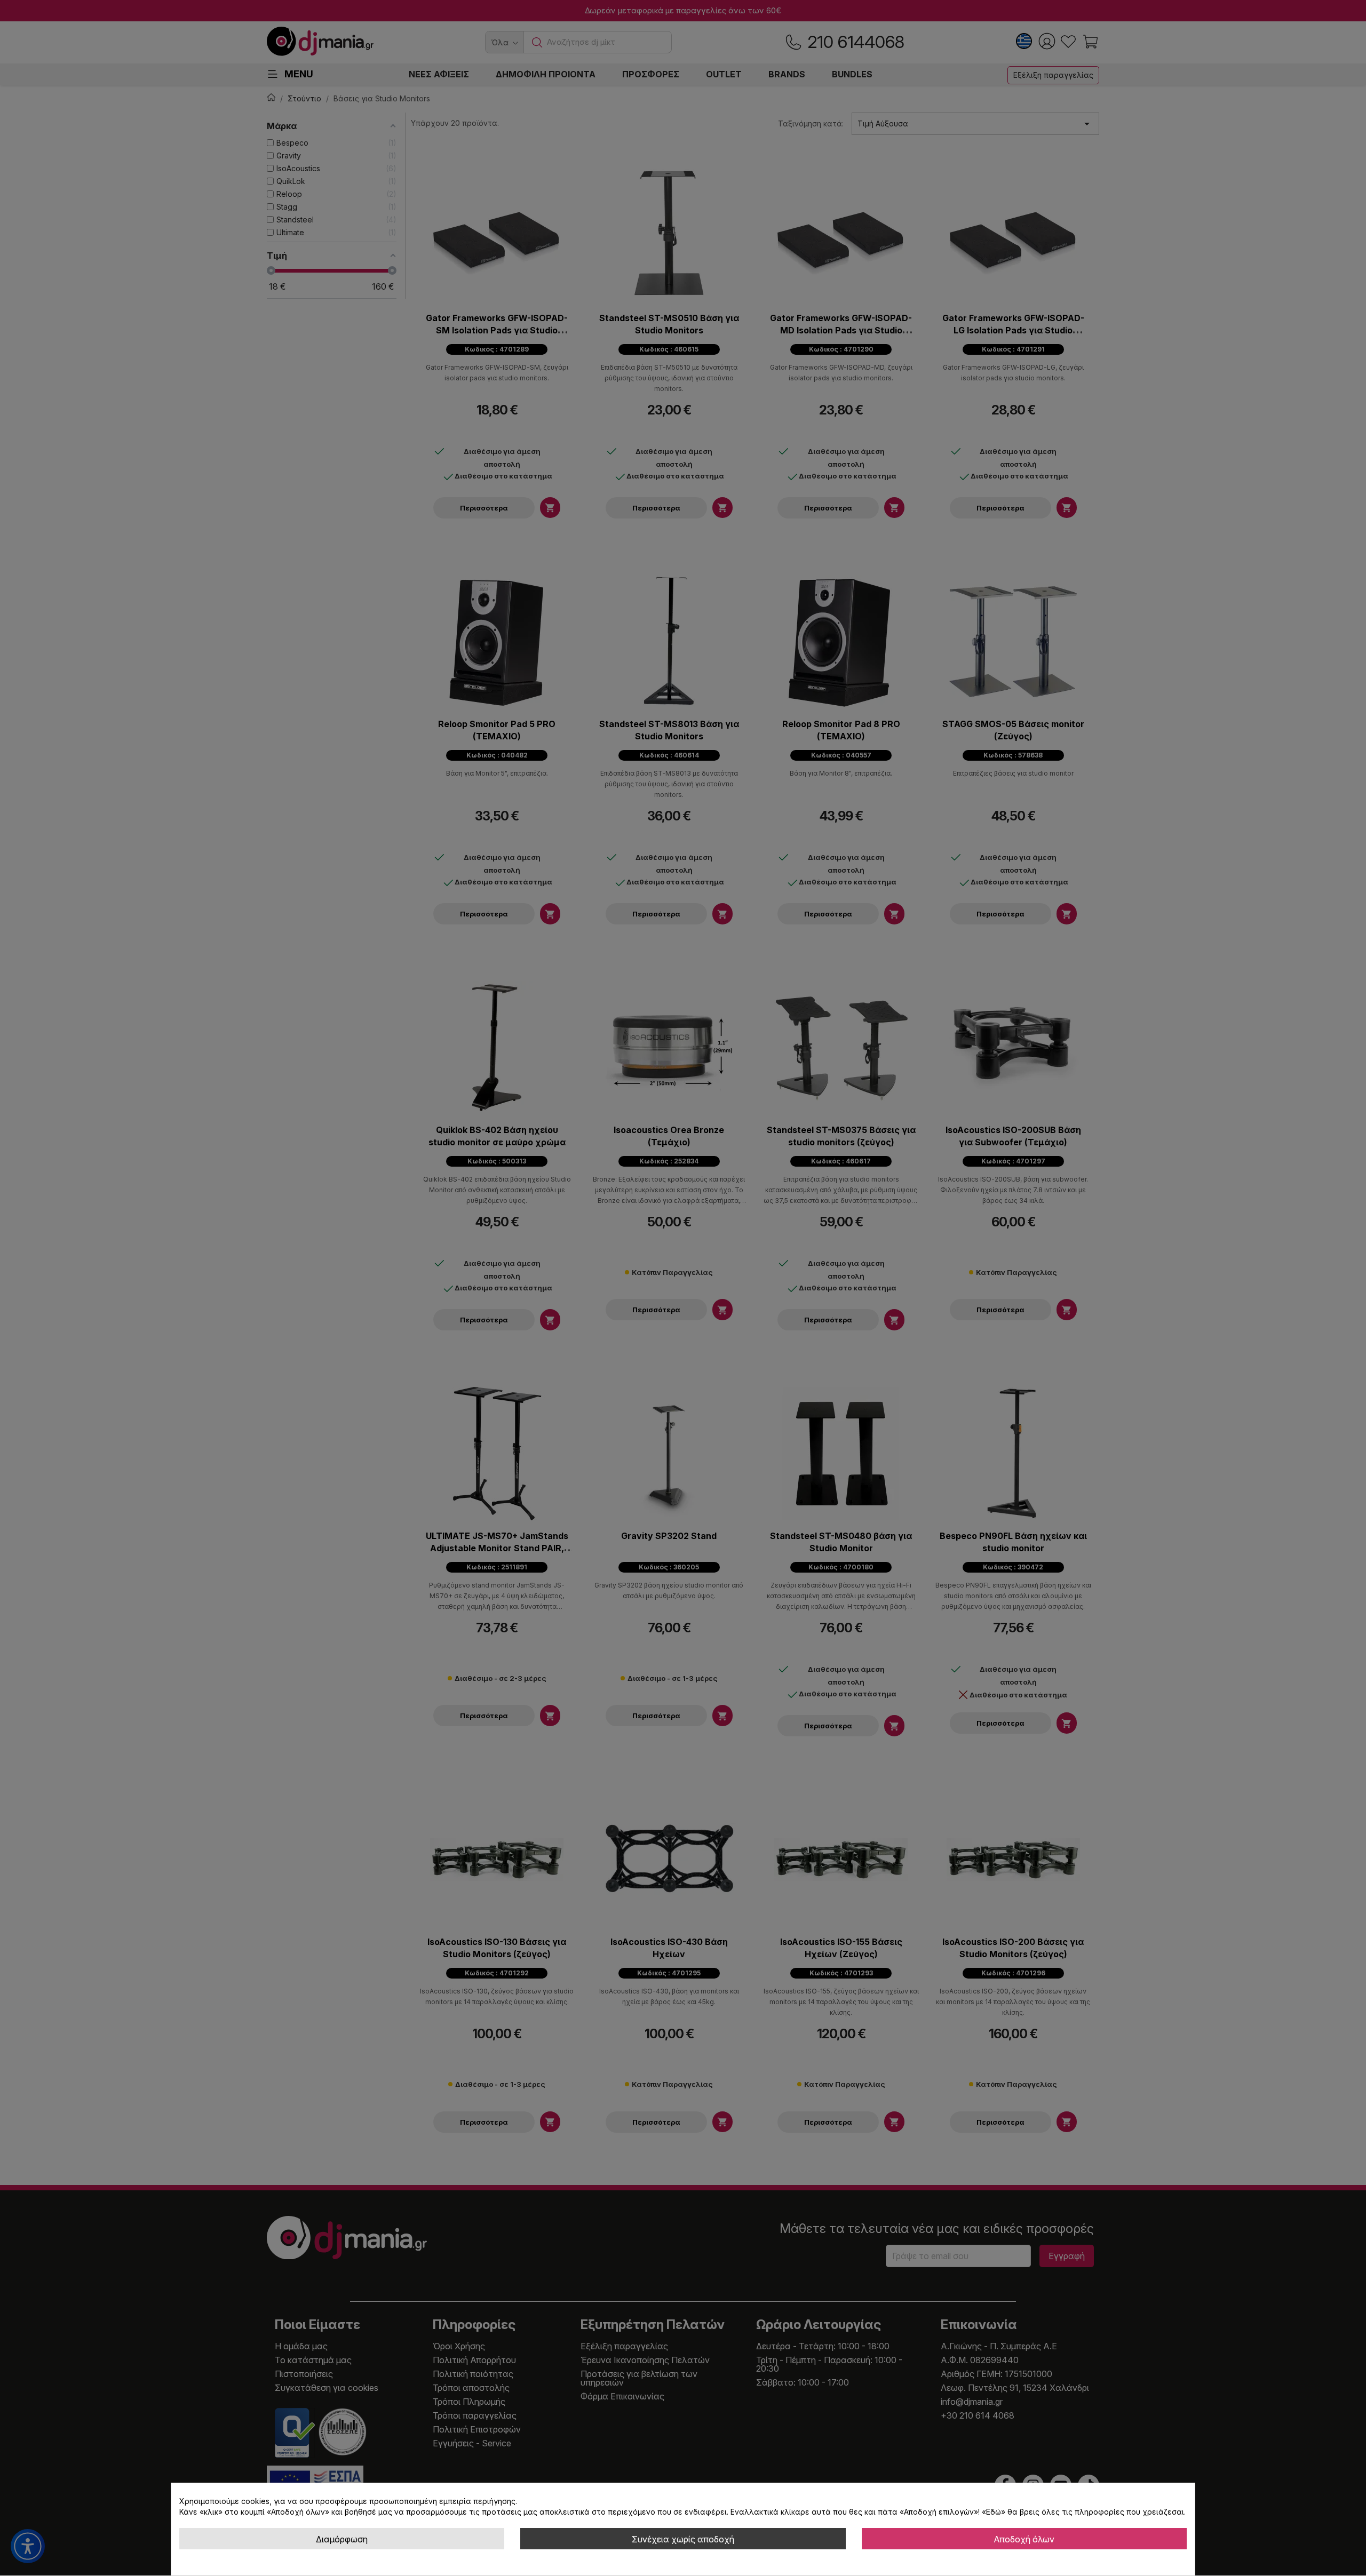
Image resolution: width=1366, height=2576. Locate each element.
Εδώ (994, 2512)
